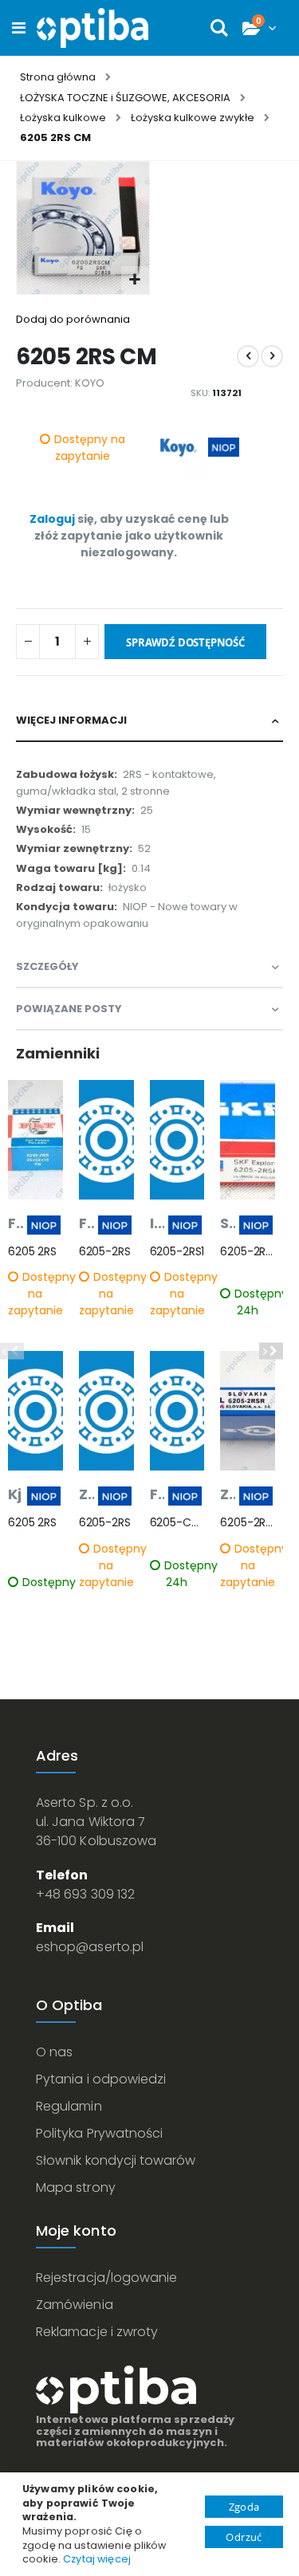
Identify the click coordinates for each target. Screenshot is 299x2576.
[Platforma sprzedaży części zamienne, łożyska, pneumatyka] (92, 28)
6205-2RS (105, 1252)
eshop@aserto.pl (90, 1947)
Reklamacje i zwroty (97, 2332)
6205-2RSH (248, 1252)
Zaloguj (52, 519)
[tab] (149, 721)
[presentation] (271, 1351)
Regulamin (69, 2106)
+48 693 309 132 (85, 1894)
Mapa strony (76, 2187)
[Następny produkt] (272, 356)
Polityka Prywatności (99, 2133)
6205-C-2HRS (177, 1523)
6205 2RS (32, 1252)
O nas (54, 2052)
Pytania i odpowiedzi (101, 2079)
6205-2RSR (248, 1523)
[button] (135, 280)
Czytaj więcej (97, 2559)
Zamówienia (75, 2305)
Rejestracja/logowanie (106, 2278)
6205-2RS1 (177, 1252)
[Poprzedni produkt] (248, 356)
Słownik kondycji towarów (116, 2160)
